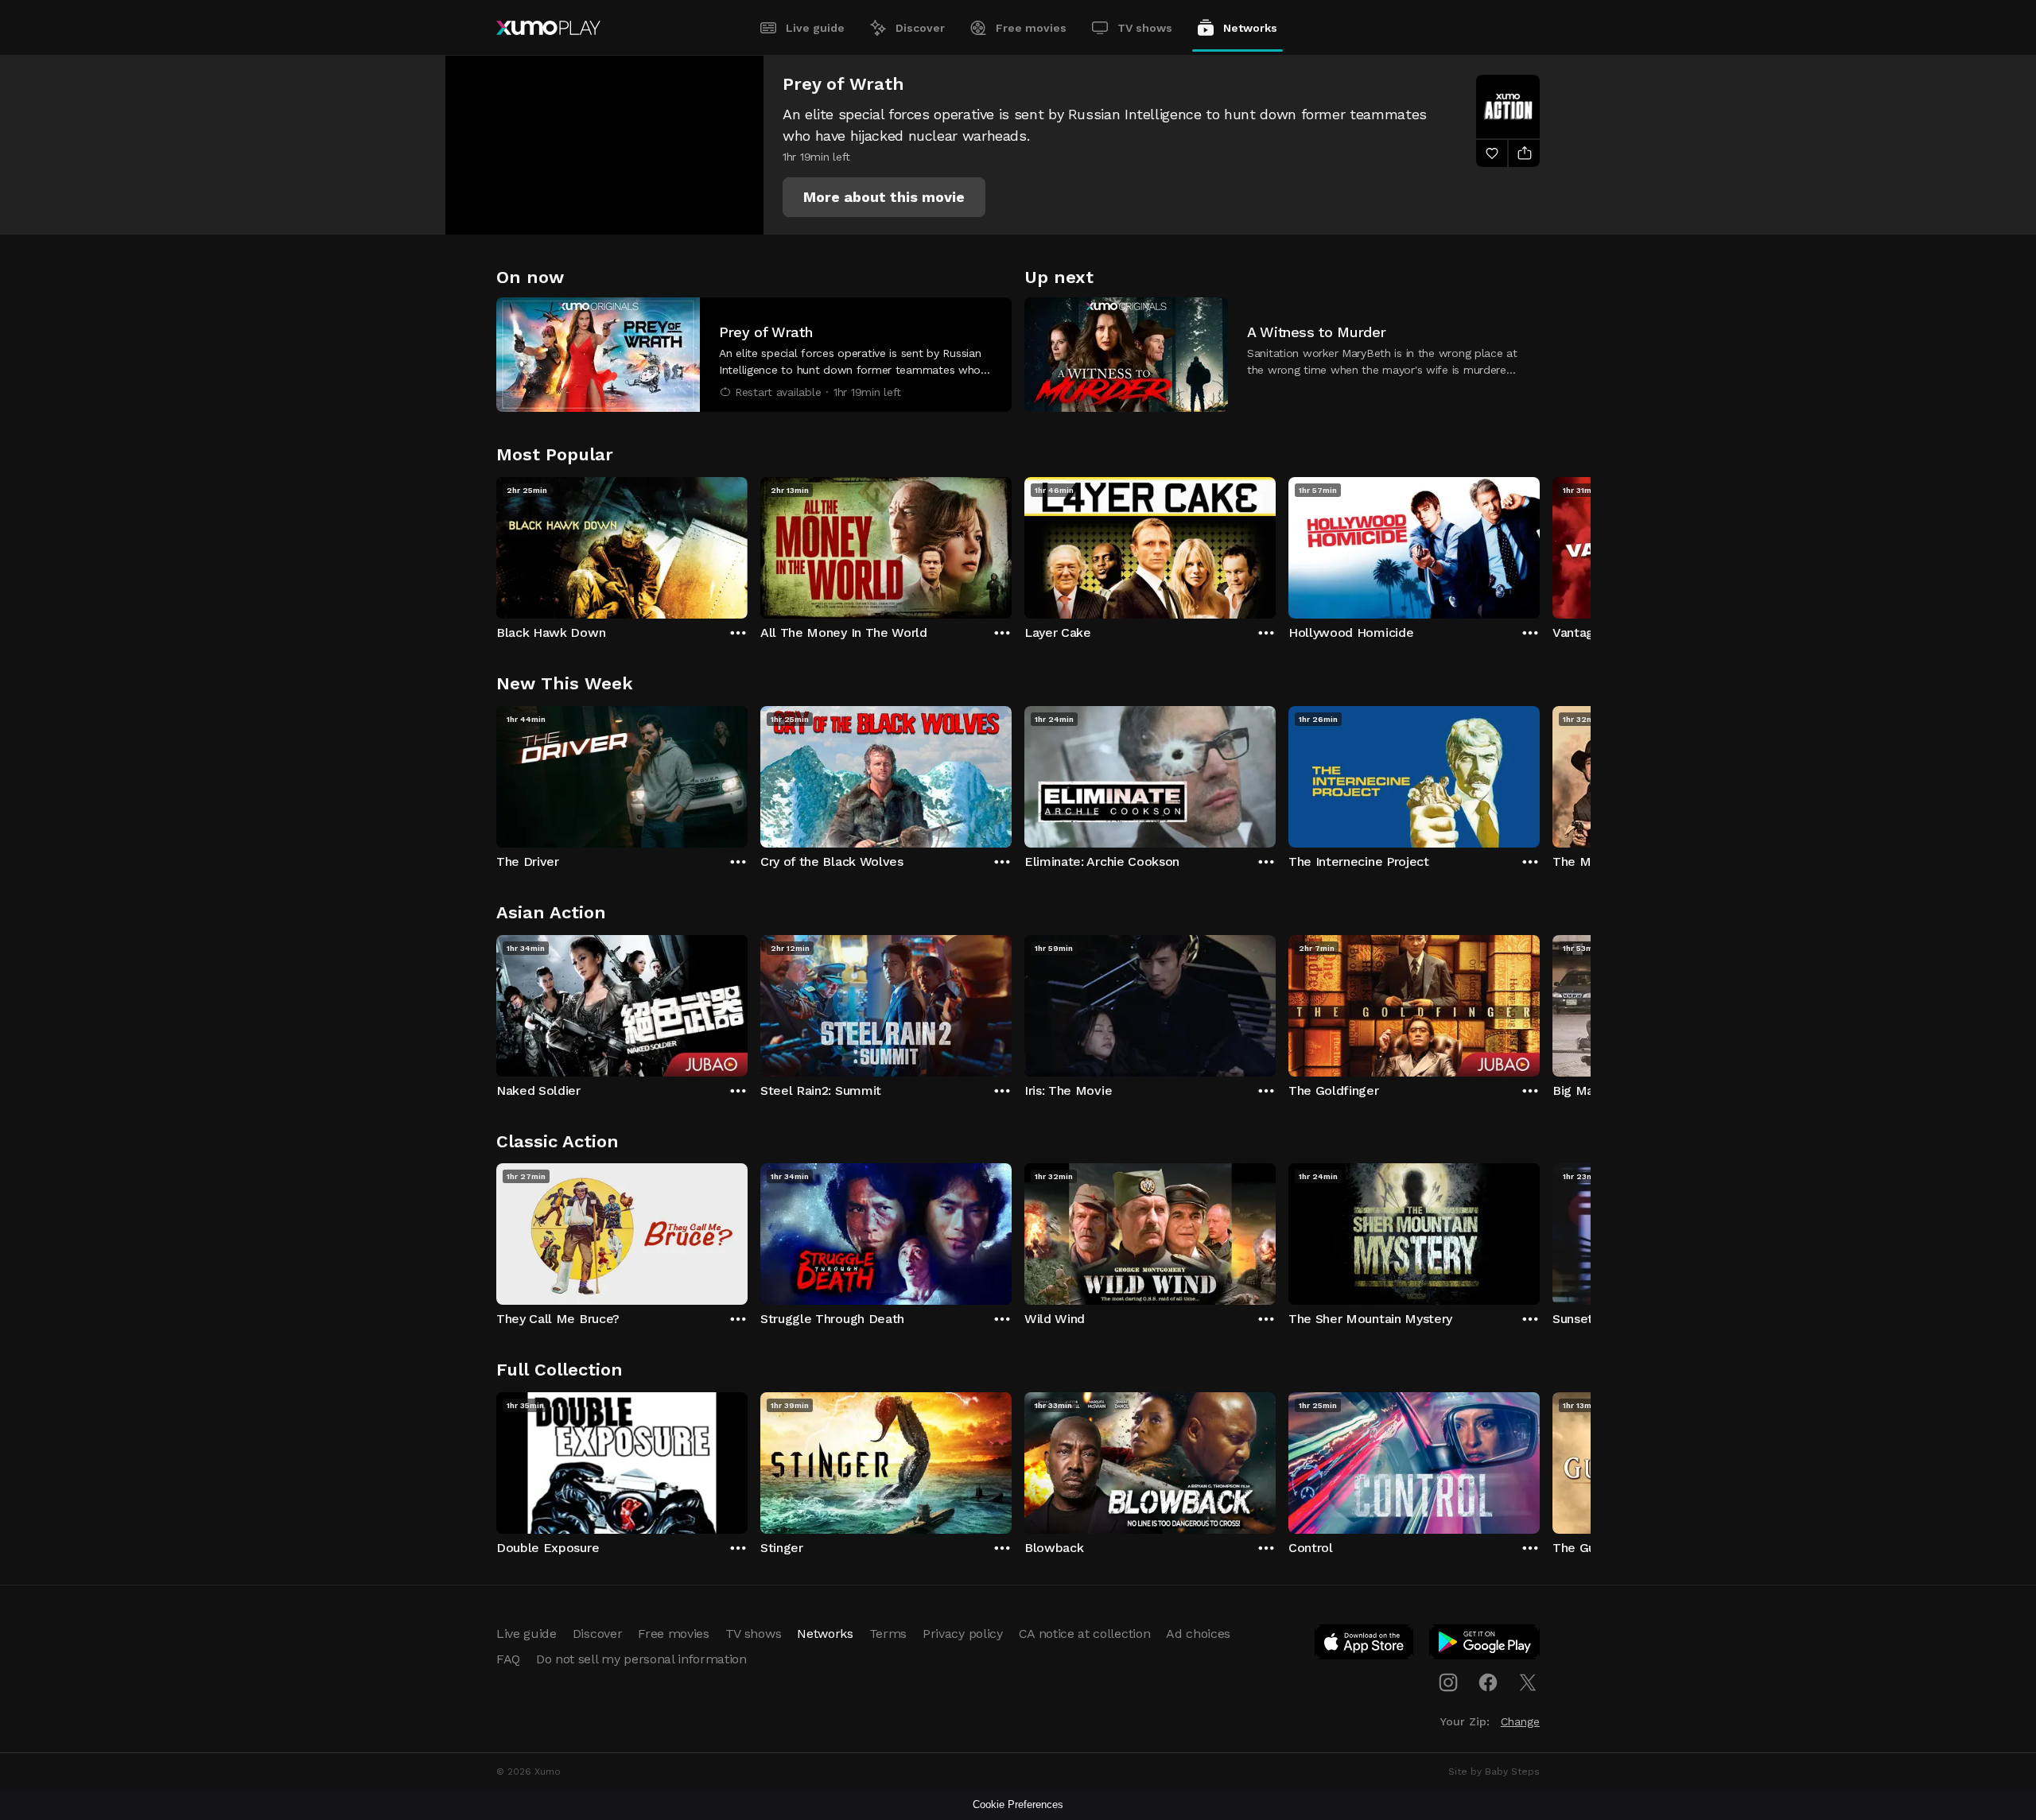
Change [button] (1520, 1721)
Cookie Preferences (1018, 1804)
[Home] (548, 28)
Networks (1250, 28)
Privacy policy (963, 1634)
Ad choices (1198, 1634)
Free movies (1031, 28)
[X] (1528, 1682)
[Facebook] (1488, 1682)
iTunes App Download (1365, 1645)
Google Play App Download (1485, 1645)
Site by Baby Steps (1494, 1771)
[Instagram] (1448, 1682)
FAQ (508, 1659)
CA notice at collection (1085, 1634)
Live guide (815, 28)
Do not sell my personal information (641, 1659)
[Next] (1540, 544)
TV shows (1145, 28)
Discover (920, 28)
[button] (884, 197)
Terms (888, 1634)
